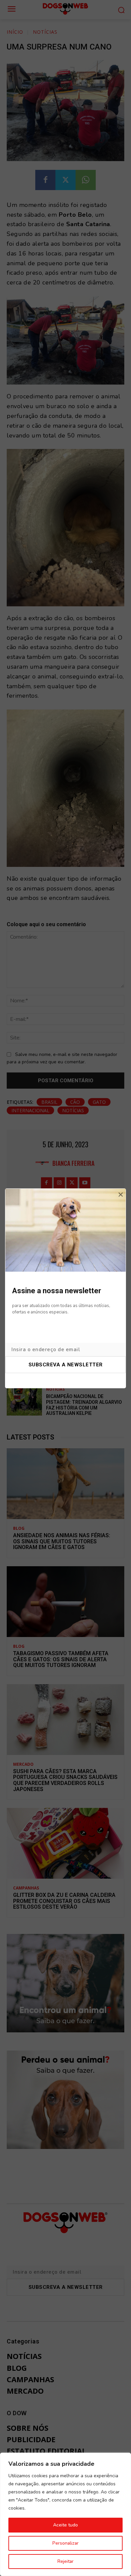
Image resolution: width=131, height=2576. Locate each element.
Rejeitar (65, 2561)
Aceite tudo (65, 2525)
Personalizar (65, 2543)
